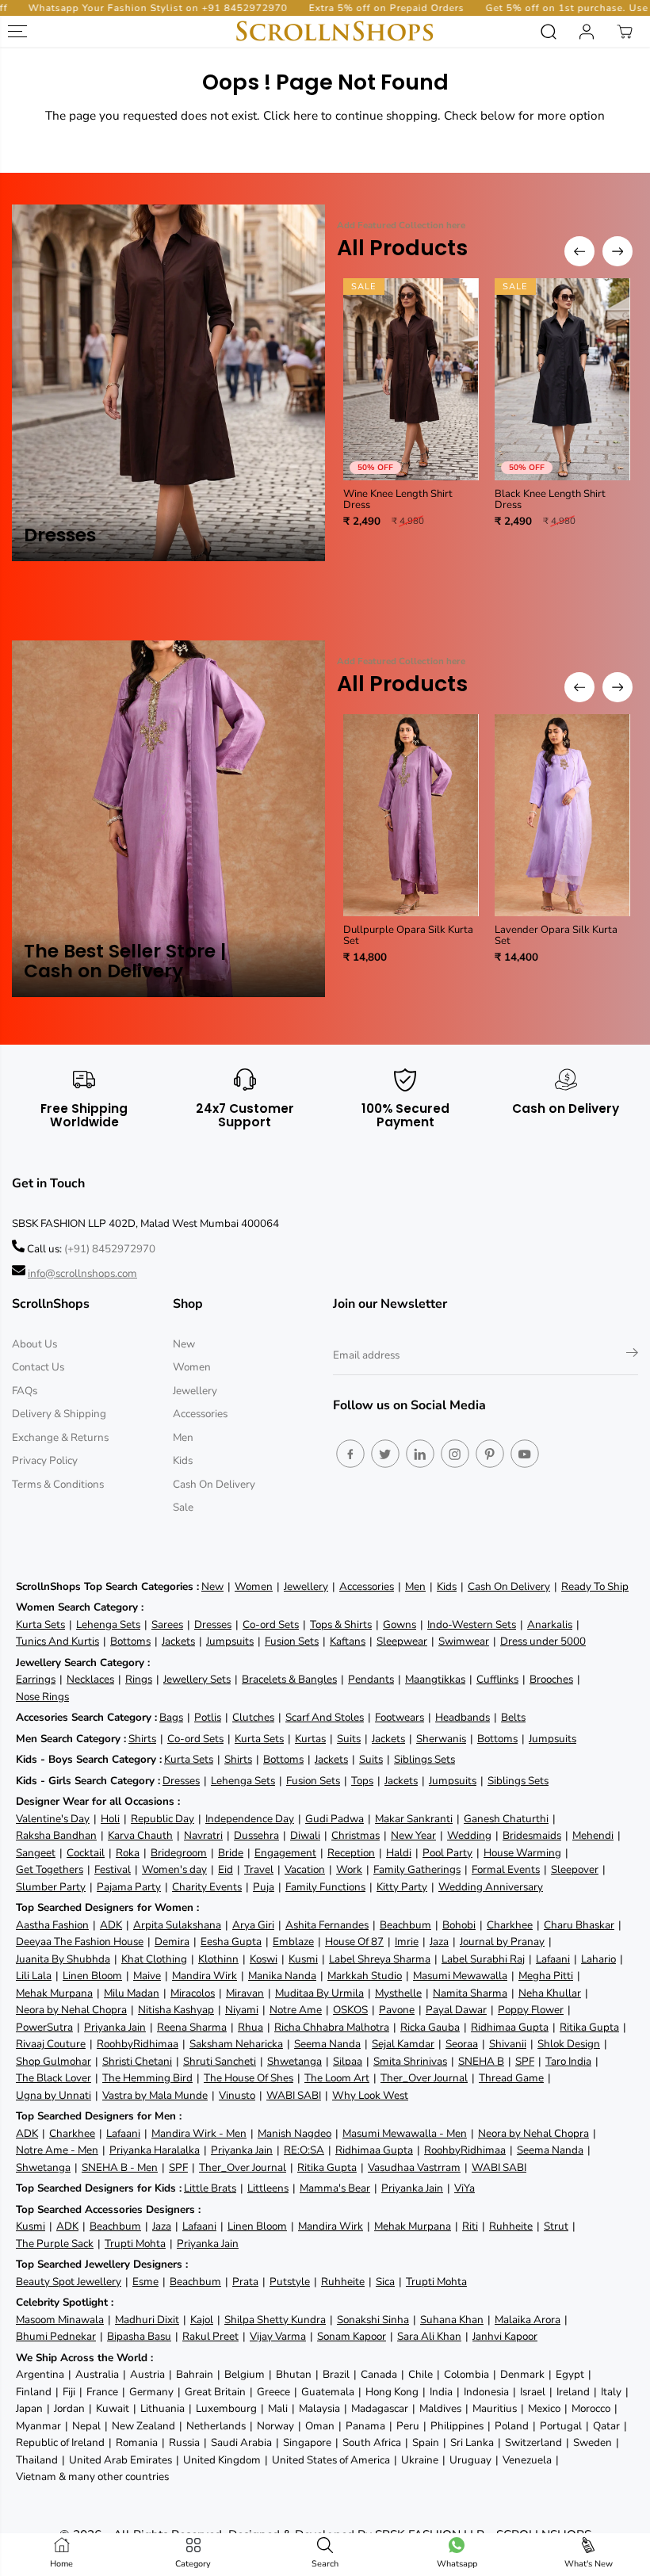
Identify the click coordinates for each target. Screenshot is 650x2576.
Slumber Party (51, 1887)
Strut (556, 2226)
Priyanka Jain (115, 2027)
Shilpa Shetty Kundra (275, 2320)
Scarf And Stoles (325, 1717)
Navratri (203, 1835)
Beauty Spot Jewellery (69, 2282)
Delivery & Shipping (59, 1414)
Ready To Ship (595, 1586)
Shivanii (508, 2044)
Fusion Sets (292, 1641)
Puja (264, 1887)
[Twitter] (385, 1454)
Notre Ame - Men (57, 2150)
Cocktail (86, 1853)
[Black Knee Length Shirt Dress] (562, 379)
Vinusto (237, 2095)
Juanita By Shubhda (63, 1959)
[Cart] (625, 32)
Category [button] (193, 2564)
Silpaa (348, 2061)
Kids (183, 1460)
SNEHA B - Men (120, 2167)
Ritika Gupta (589, 2027)
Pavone (397, 2010)
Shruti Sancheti (220, 2061)
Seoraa (462, 2044)
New (184, 1344)
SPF (525, 2061)
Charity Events (207, 1887)
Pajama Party (129, 1887)
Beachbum (405, 1925)
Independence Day (250, 1819)
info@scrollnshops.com (82, 1273)
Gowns (400, 1624)
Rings (139, 1679)
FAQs (25, 1391)
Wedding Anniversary (491, 1887)
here (306, 115)
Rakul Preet (210, 2336)
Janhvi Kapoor (505, 2336)
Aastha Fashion (52, 1925)
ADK (111, 1925)
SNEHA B (481, 2061)
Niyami (242, 2010)
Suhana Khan (452, 2320)
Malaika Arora (528, 2320)
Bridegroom (179, 1853)
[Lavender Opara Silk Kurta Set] (562, 815)
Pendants (371, 1679)
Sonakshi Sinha (373, 2320)
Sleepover (575, 1869)
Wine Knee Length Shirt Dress (398, 500)
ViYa (465, 2188)
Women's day (174, 1869)
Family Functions (325, 1887)
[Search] (549, 32)
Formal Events (506, 1869)
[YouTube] (525, 1454)
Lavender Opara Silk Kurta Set (556, 936)
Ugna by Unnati (54, 2095)
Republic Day (162, 1819)
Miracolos (193, 1993)
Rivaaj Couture (51, 2044)
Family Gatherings (417, 1869)
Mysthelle (398, 1993)
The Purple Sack (55, 2243)
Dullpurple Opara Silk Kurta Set (408, 936)
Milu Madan (132, 1993)
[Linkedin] (420, 1454)
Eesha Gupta (231, 1942)
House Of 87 (354, 1942)
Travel (259, 1869)
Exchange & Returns (60, 1437)
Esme (145, 2282)
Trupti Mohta (135, 2243)
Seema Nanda (327, 2044)
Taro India (568, 2061)
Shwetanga (294, 2061)
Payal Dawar (456, 2010)
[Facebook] (350, 1454)
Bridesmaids (532, 1835)
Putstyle (290, 2282)
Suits (349, 1739)
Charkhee (510, 1925)
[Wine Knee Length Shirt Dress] (411, 379)
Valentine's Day (53, 1819)
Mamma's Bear (335, 2188)
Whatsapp (457, 2564)
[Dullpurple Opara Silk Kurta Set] (411, 815)
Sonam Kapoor (352, 2336)
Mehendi (593, 1835)
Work (349, 1869)
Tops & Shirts (341, 1624)
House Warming (522, 1853)
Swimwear (464, 1641)
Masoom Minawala (60, 2320)
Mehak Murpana (54, 1993)
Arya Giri (253, 1925)
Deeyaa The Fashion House (80, 1942)
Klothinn (218, 1959)
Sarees (167, 1624)
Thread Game (511, 2078)
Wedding (469, 1835)
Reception (351, 1853)
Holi (110, 1819)
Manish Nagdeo (294, 2133)
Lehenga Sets (108, 1624)
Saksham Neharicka (236, 2044)
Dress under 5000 (543, 1641)
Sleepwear (402, 1641)
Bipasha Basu (139, 2336)
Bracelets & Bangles (289, 1679)
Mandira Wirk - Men (199, 2133)
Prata (245, 2282)
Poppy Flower (531, 2010)
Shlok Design (569, 2044)
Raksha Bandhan (56, 1835)
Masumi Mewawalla (460, 1976)
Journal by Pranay (502, 1942)
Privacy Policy (45, 1460)
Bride (231, 1853)
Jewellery (195, 1391)
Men (183, 1437)
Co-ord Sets (271, 1624)
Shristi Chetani (137, 2061)
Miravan (245, 1993)
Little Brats (210, 2188)
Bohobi (459, 1925)
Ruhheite (511, 2226)
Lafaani (553, 1959)
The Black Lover (54, 2078)
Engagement (285, 1853)
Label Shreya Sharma (380, 1959)
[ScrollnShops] (335, 31)
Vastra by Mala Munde (155, 2095)
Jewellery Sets (197, 1679)
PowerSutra (44, 2027)
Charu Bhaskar (579, 1925)
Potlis (208, 1717)
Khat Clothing (154, 1959)
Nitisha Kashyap (176, 2010)
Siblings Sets (424, 1759)
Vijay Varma (278, 2336)
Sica (385, 2282)
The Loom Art (337, 2078)
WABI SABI (294, 2095)
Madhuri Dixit (147, 2320)
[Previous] (579, 251)
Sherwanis (441, 1739)
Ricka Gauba (430, 2027)
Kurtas (310, 1739)
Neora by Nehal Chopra (71, 2010)
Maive (147, 1976)
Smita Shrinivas (410, 2061)
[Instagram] (455, 1454)
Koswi (264, 1959)
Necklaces (90, 1679)
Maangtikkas (435, 1679)
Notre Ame (296, 2010)
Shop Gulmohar (54, 2061)
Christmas (356, 1835)
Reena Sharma (192, 2027)
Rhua (250, 2027)
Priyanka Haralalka (155, 2150)
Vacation (305, 1869)
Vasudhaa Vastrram (414, 2167)
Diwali (305, 1835)
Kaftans (348, 1641)
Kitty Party (402, 1887)
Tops (362, 1781)
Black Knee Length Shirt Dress (550, 500)
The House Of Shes (249, 2078)
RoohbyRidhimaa (138, 2044)
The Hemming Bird (147, 2078)
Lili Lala (34, 1976)
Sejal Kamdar (403, 2044)
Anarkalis (550, 1624)
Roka (128, 1853)
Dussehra (256, 1835)
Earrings (36, 1679)
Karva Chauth (140, 1835)
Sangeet (36, 1853)
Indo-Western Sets (472, 1624)
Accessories (200, 1414)
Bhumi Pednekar (56, 2336)
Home (61, 2564)
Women (192, 1367)
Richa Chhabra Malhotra (332, 2027)
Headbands (463, 1717)
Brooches (551, 1679)
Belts (513, 1717)
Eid (226, 1869)
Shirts (142, 1739)
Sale (183, 1507)
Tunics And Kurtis (57, 1641)
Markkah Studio (365, 1976)
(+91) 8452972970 (110, 1249)
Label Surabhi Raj (483, 1959)
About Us (34, 1344)
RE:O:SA (304, 2150)
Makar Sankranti (414, 1819)
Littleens (268, 2188)
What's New (589, 2564)
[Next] (617, 251)
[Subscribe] (632, 1355)
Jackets (178, 1641)
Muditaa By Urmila (319, 1993)
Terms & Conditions (58, 1484)
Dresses (213, 1624)
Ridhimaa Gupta (510, 2027)
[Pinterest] (490, 1454)
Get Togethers (50, 1869)
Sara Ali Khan (429, 2336)
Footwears (400, 1717)
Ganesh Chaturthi (506, 1819)
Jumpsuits (230, 1641)
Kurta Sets (40, 1624)
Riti (470, 2226)
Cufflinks (497, 1679)
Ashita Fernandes (327, 1925)
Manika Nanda (282, 1976)
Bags (171, 1717)
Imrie (407, 1942)
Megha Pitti (546, 1976)
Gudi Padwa (335, 1819)
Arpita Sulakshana (177, 1925)
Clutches (253, 1717)
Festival (113, 1869)
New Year (413, 1835)
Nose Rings (42, 1697)
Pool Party (447, 1853)
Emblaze (293, 1942)
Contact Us (38, 1367)
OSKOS (350, 2010)
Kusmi (303, 1959)
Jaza (439, 1942)
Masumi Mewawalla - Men (405, 2133)
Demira (172, 1942)
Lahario (598, 1959)
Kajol (202, 2320)
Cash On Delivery (214, 1484)
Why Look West (370, 2095)
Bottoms (130, 1641)
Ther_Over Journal (424, 2078)
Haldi (399, 1853)
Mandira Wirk (205, 1976)
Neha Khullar (550, 1993)
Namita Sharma (470, 1993)
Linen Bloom (92, 1976)
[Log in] (587, 32)
